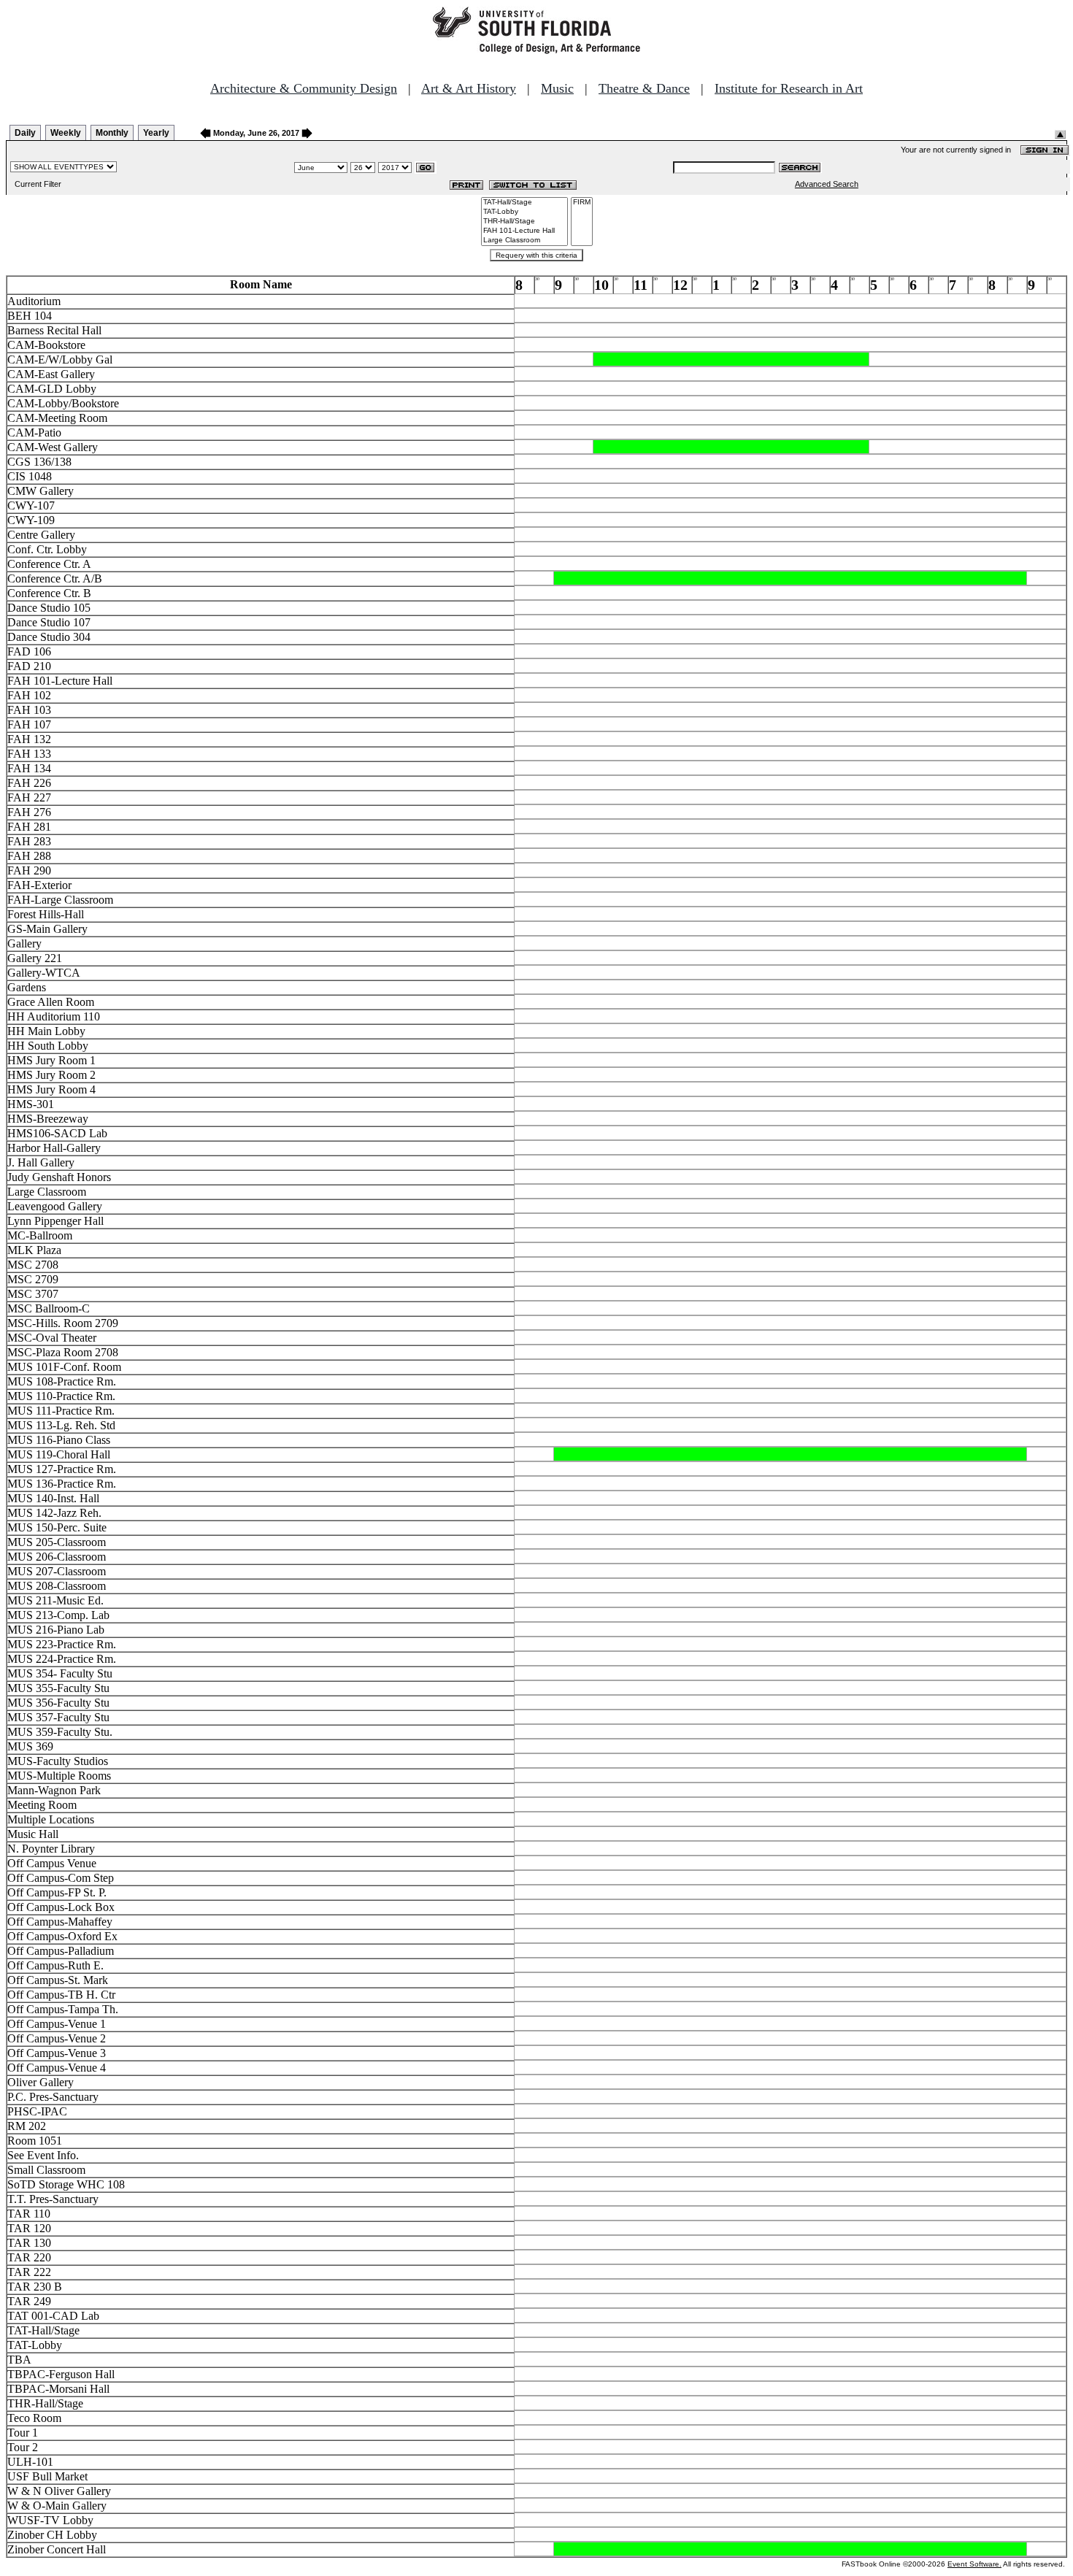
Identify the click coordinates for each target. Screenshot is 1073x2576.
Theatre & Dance (644, 88)
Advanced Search (827, 184)
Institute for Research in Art (789, 88)
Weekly (66, 133)
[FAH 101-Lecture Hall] (524, 231)
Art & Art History (469, 88)
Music (557, 88)
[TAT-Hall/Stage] (524, 203)
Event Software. (974, 2564)
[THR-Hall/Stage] (524, 222)
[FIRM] (582, 203)
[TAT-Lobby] (524, 212)
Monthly (112, 133)
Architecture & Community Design (304, 88)
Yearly (156, 133)
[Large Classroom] (524, 241)
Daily (25, 133)
